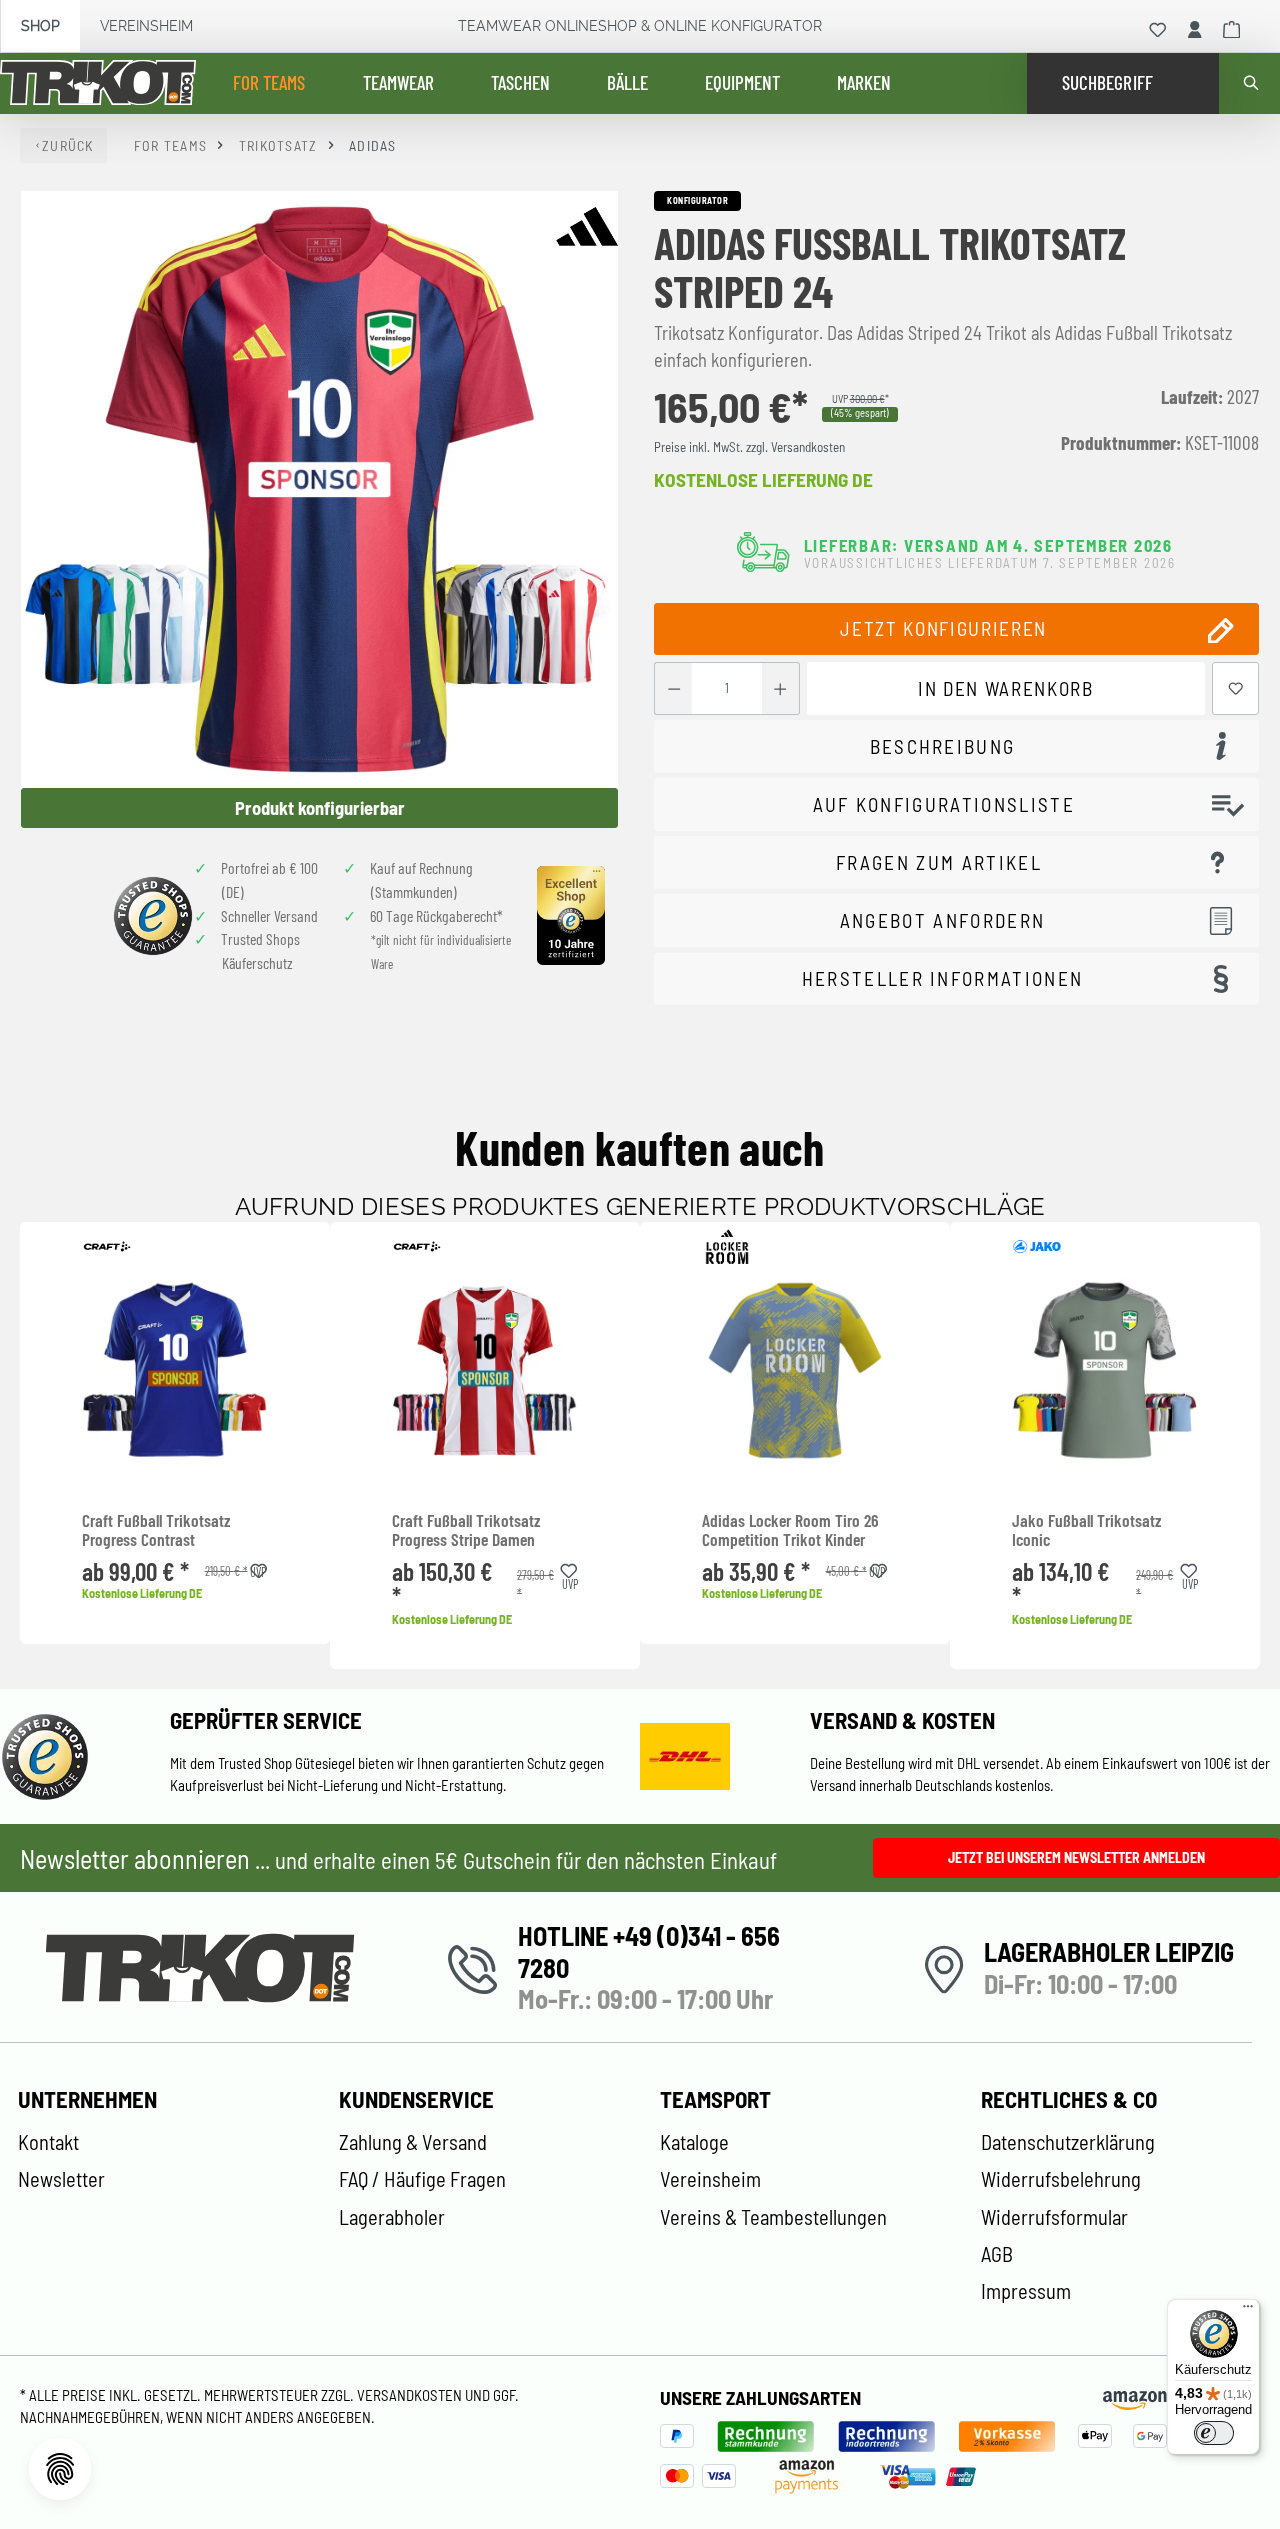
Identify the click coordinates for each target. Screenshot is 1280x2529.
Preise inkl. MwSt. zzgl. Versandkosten (749, 447)
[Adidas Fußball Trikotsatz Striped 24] (319, 489)
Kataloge (694, 2142)
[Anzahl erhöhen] (780, 688)
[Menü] (1248, 2311)
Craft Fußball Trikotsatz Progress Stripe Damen (466, 1530)
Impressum (1026, 2291)
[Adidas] (587, 226)
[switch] (1214, 2433)
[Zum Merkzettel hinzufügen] (1236, 688)
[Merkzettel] (1158, 30)
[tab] (956, 746)
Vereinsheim (146, 26)
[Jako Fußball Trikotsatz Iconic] (1105, 1371)
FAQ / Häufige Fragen (422, 2179)
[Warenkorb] (1232, 30)
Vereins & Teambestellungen (773, 2217)
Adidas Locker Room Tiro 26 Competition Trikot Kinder (790, 1530)
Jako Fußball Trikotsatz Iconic (1086, 1530)
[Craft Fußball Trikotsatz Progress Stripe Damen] (485, 1371)
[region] (320, 509)
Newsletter (61, 2179)
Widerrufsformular (1054, 2217)
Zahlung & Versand (413, 2142)
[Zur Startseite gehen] (98, 84)
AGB (997, 2254)
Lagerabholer (392, 2217)
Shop (40, 26)
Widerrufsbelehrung (1061, 2179)
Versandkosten (411, 2395)
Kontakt (48, 2142)
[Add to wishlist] (259, 1568)
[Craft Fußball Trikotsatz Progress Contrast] (175, 1371)
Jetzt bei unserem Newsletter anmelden (1076, 1857)
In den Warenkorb (1005, 688)
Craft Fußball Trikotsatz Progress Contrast (156, 1530)
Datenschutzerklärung (1068, 2142)
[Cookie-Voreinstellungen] (60, 2469)
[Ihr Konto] (1195, 30)
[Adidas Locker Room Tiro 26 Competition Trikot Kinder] (795, 1371)
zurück (68, 145)
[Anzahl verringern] (673, 688)
